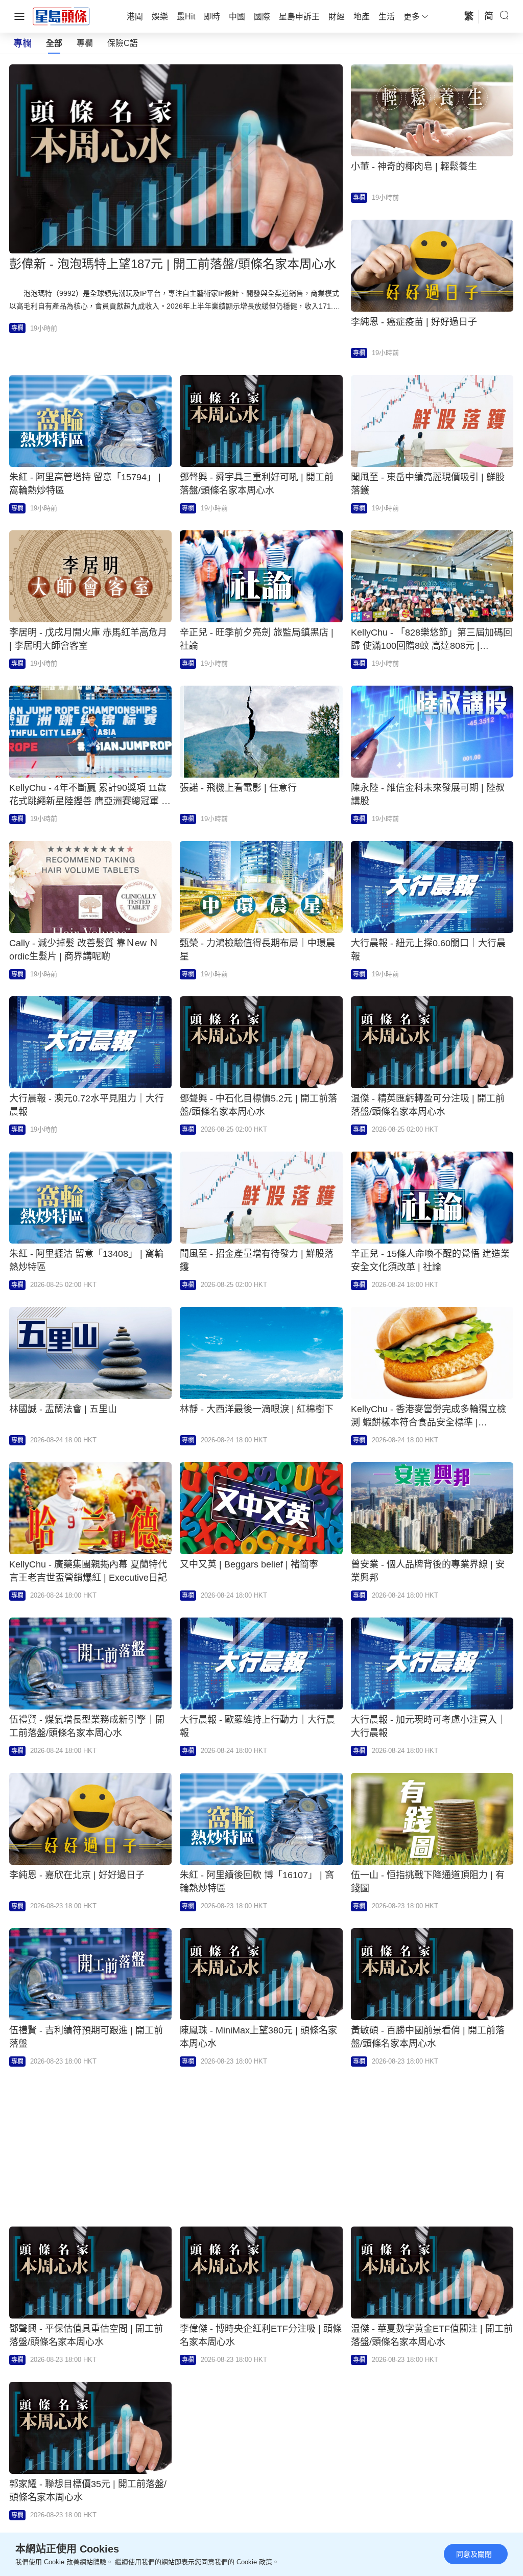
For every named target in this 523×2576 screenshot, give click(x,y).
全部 (54, 43)
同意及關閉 (474, 2554)
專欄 (85, 43)
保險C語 (123, 43)
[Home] (61, 16)
